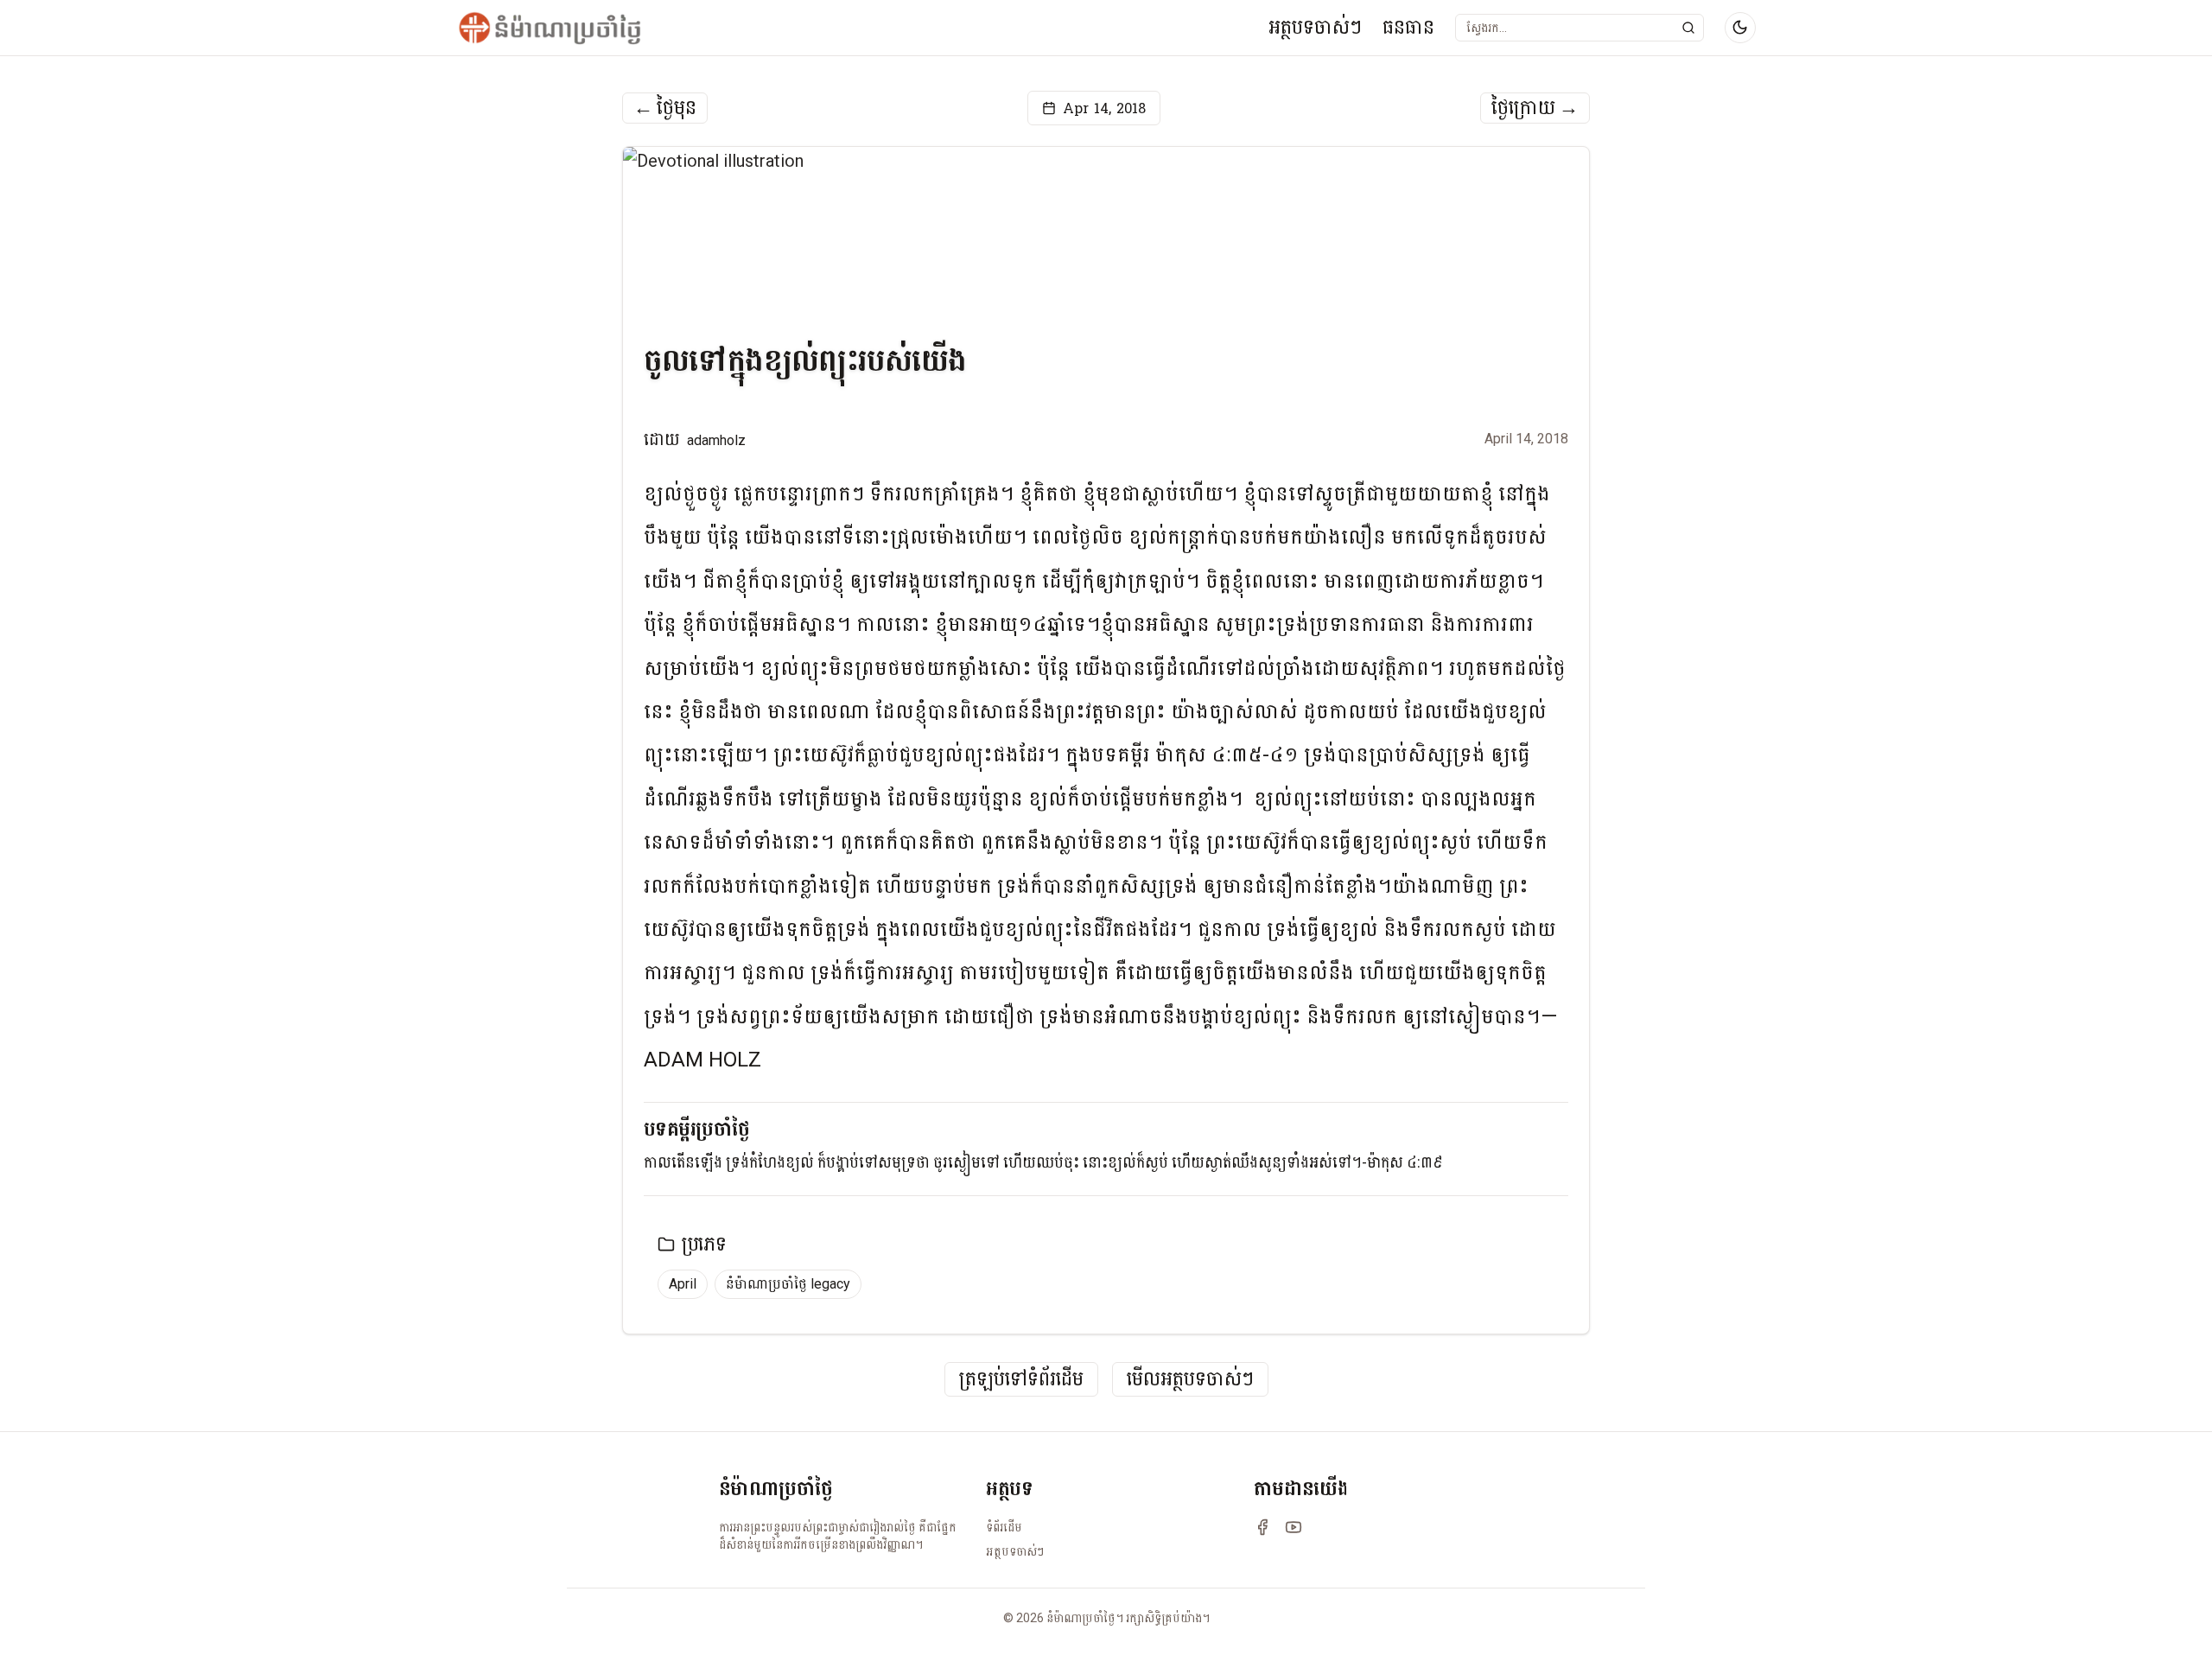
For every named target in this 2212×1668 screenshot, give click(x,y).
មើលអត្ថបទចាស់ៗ (1190, 1380)
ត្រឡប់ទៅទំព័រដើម (1021, 1380)
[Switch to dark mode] (1740, 28)
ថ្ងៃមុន (665, 108)
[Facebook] (1262, 1527)
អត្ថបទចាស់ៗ (1315, 27)
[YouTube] (1294, 1527)
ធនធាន (1408, 27)
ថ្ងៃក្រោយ (1535, 108)
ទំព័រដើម (1004, 1527)
